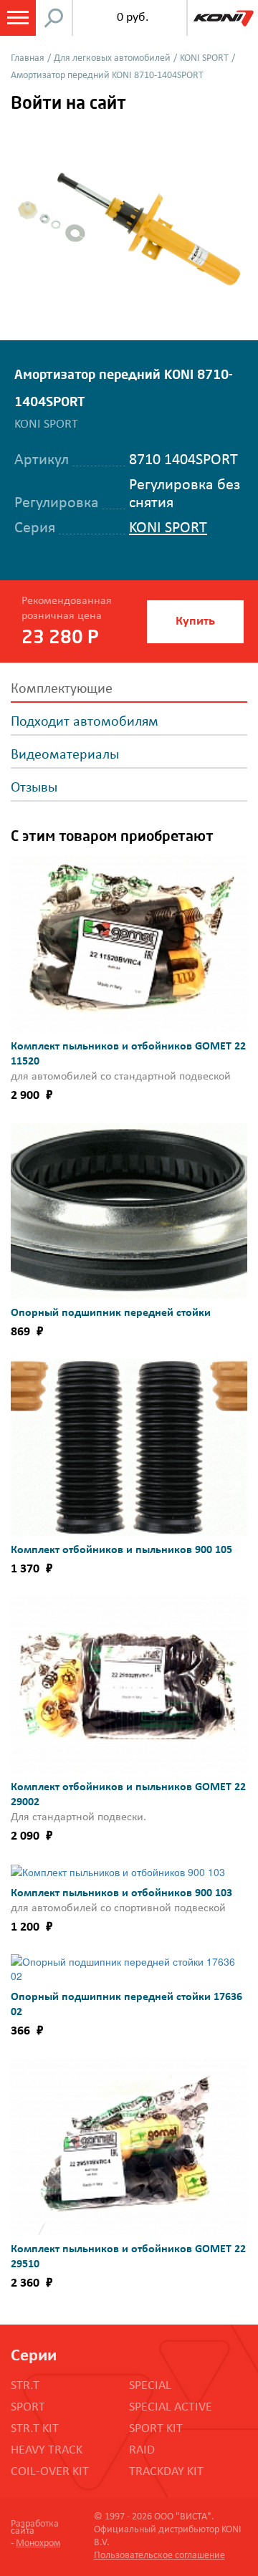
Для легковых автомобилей (112, 58)
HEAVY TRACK (47, 2450)
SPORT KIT (156, 2429)
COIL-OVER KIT (50, 2472)
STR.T (25, 2386)
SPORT (28, 2407)
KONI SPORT (204, 58)
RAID (142, 2450)
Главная (28, 58)
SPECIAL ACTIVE (171, 2407)
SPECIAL (150, 2386)
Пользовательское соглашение (159, 2556)
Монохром (38, 2543)
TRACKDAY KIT (166, 2472)
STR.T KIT (35, 2429)
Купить (195, 621)
